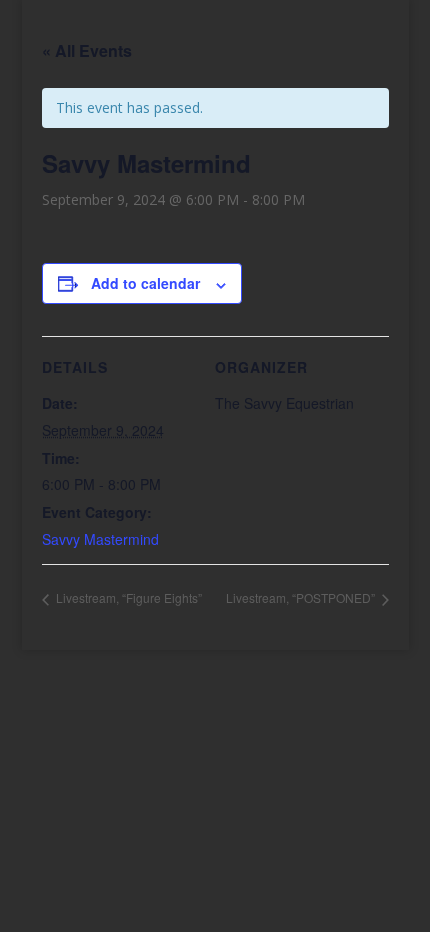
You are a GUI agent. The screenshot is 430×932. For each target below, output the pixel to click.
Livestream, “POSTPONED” (302, 597)
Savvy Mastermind (100, 539)
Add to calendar (145, 283)
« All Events (87, 50)
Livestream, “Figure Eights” (127, 597)
